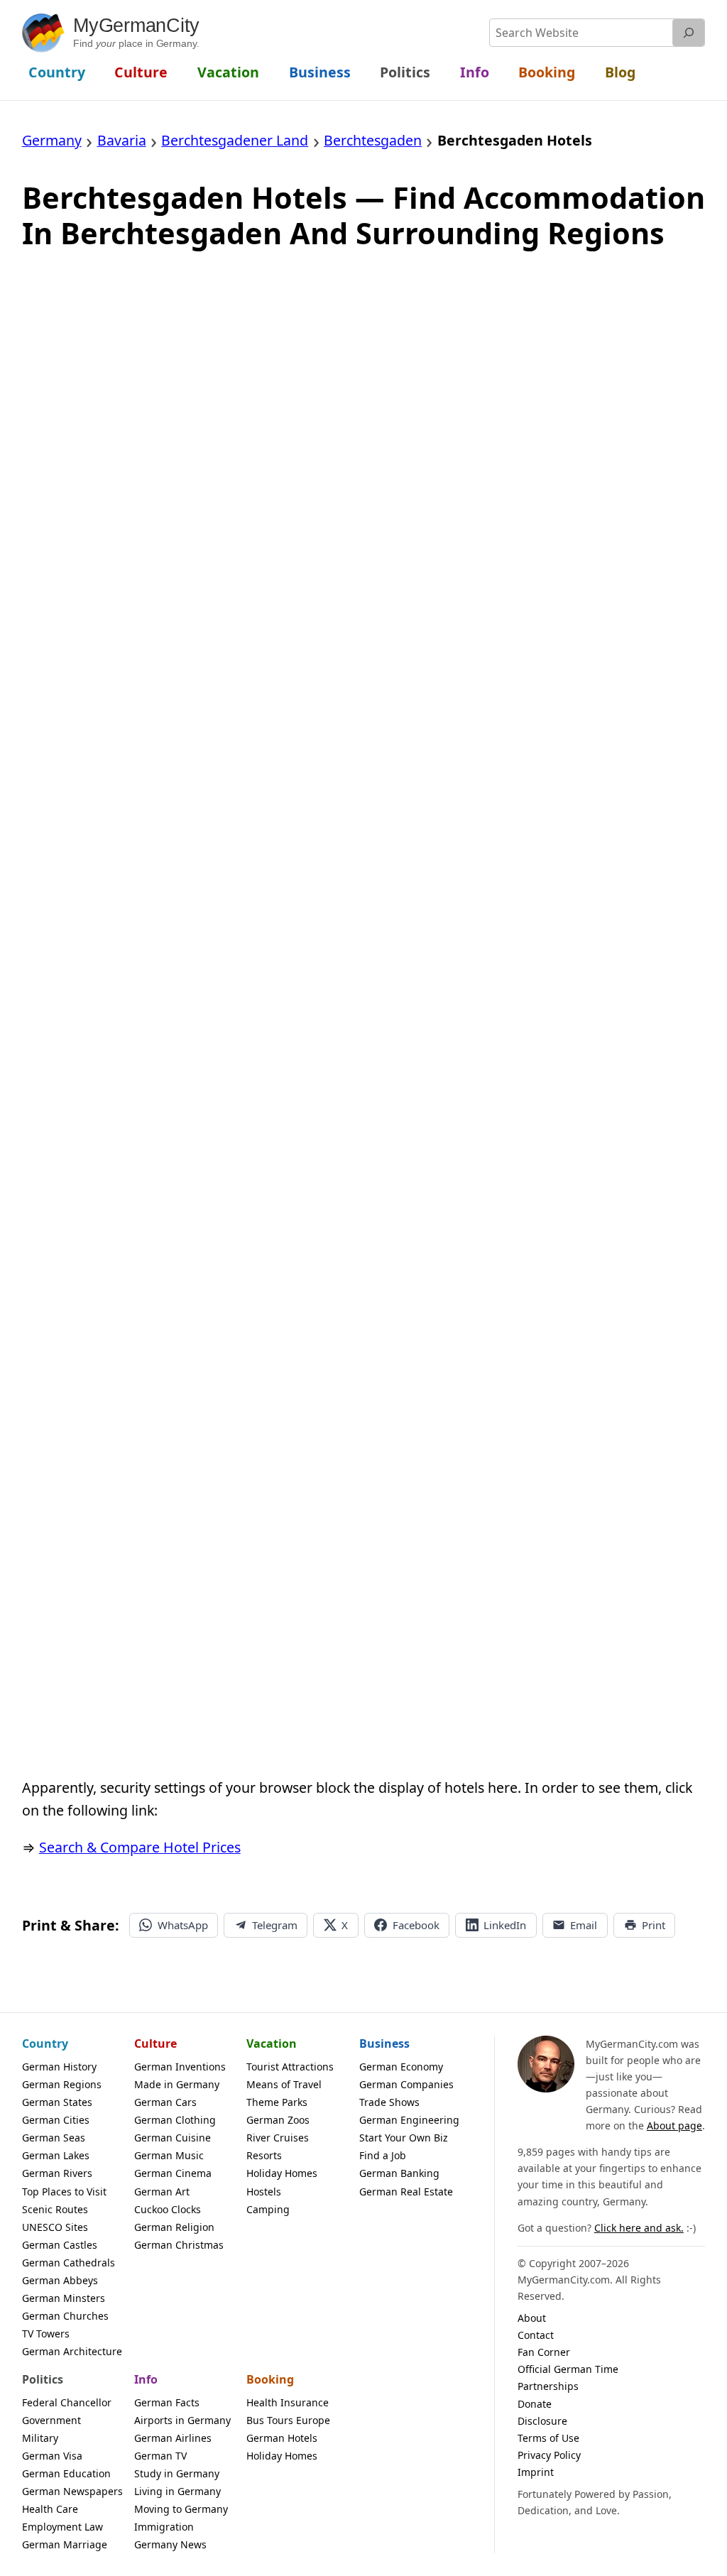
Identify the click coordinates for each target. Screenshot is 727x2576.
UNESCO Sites (55, 2227)
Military (40, 2438)
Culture (155, 2043)
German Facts (167, 2402)
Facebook (416, 1925)
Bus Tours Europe (288, 2420)
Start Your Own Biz (404, 2138)
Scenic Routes (55, 2209)
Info (146, 2379)
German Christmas (179, 2245)
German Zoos (278, 2120)
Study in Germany (177, 2473)
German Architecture (72, 2351)
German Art (162, 2192)
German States (57, 2102)
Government (51, 2420)
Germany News (170, 2544)
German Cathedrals (69, 2263)
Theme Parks (277, 2102)
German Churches (65, 2316)
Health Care (50, 2509)
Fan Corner (544, 2352)
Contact (536, 2335)
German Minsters (64, 2298)
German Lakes (56, 2155)
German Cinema (173, 2173)
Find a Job (383, 2155)
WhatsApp (183, 1925)
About (532, 2318)
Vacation (272, 2043)
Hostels (264, 2192)
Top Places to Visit (64, 2192)
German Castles (60, 2245)
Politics (43, 2379)
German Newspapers (72, 2491)
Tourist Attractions (290, 2067)
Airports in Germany (182, 2420)
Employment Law (62, 2527)
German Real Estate (406, 2192)
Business (384, 2043)
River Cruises (278, 2138)
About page (674, 2125)
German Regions (62, 2084)
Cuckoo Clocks (168, 2209)
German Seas (54, 2138)
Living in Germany (177, 2491)
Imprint (536, 2472)
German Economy (401, 2067)
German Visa (52, 2456)
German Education (66, 2473)
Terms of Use (548, 2438)
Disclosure (542, 2421)
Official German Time (568, 2369)
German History (59, 2067)
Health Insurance (288, 2402)
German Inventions (180, 2067)
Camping (268, 2209)
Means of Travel (284, 2084)
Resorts (264, 2155)
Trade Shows (389, 2102)
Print (654, 1925)
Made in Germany (177, 2084)
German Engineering (409, 2120)
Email (584, 1925)
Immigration (164, 2527)
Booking (270, 2379)
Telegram (275, 1925)
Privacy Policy (549, 2455)
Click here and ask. (639, 2228)
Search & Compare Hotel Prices (140, 1847)
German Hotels (282, 2438)
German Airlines (173, 2438)
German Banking (399, 2173)
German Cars (165, 2102)
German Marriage (65, 2544)
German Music (169, 2155)
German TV (160, 2456)
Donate (535, 2404)
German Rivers (57, 2173)
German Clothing (175, 2120)
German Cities (56, 2120)
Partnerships (548, 2386)
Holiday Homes (282, 2173)
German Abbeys (60, 2280)
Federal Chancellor (67, 2402)
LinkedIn (505, 1925)
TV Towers (46, 2334)
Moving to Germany (181, 2509)
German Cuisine (173, 2138)
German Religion (174, 2227)
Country (45, 2043)
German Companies (406, 2084)
